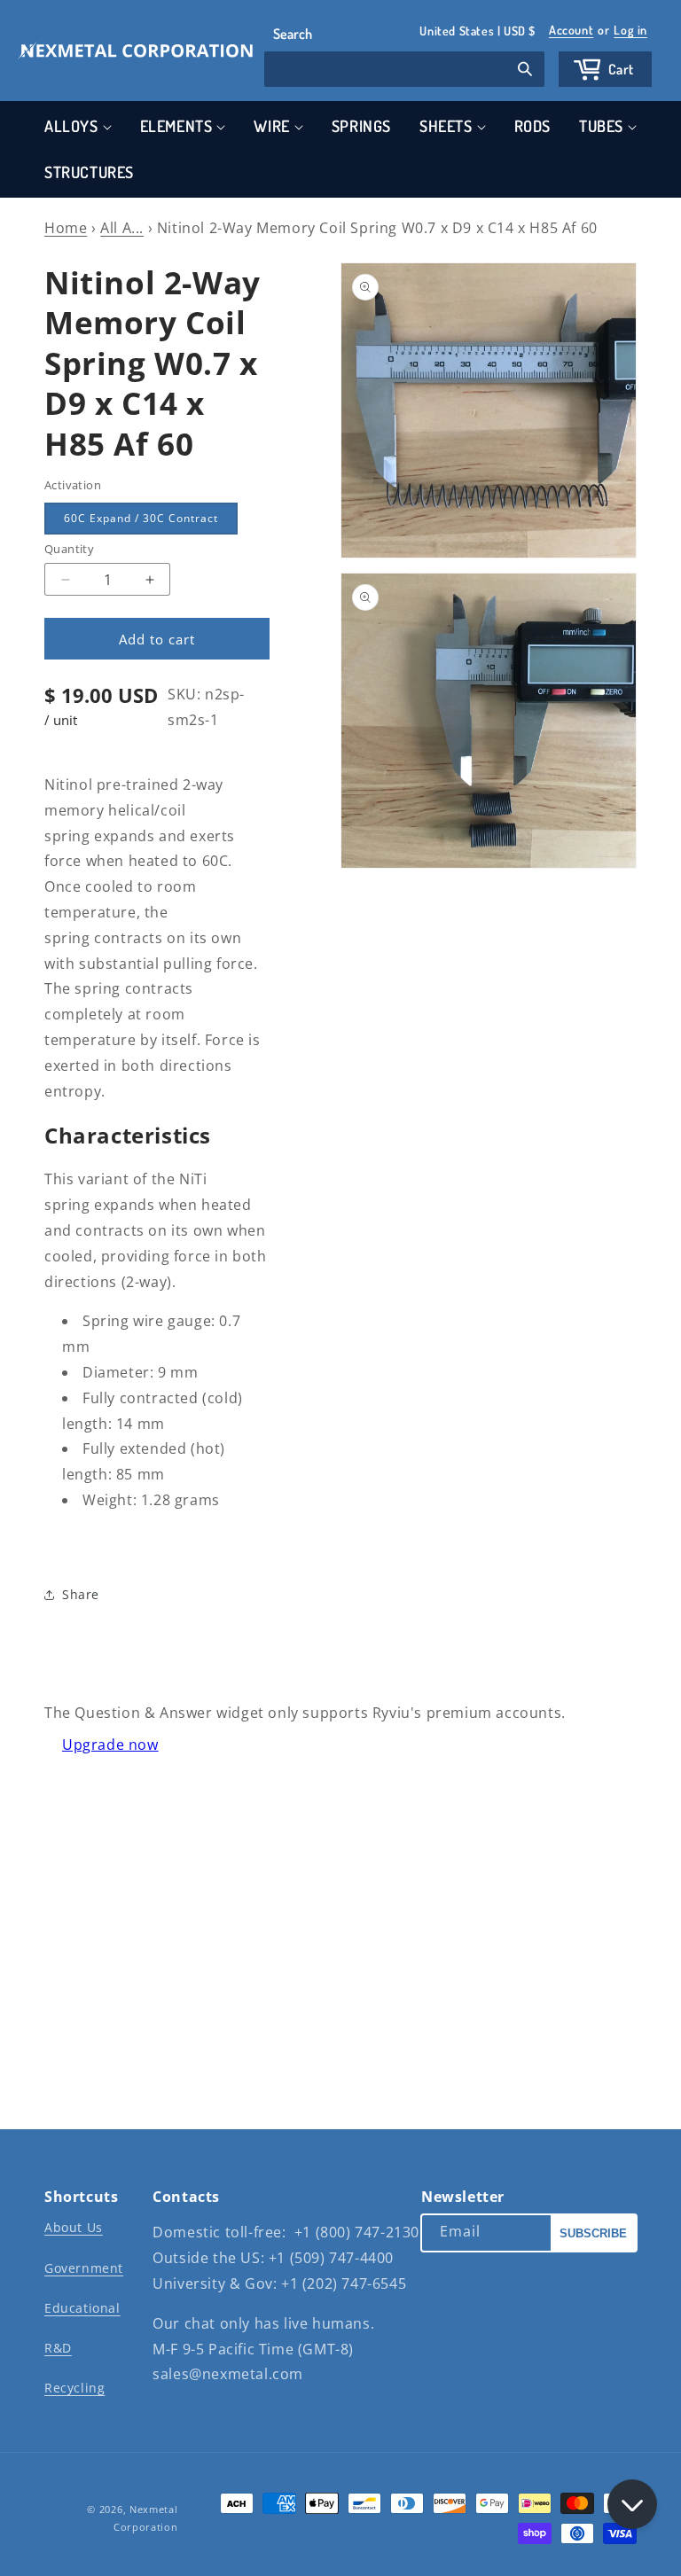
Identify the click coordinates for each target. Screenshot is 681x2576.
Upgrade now (110, 1745)
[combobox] (404, 69)
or (598, 30)
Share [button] (81, 1594)
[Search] (525, 71)
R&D (58, 2348)
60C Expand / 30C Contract (141, 518)
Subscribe (593, 2233)
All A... (122, 228)
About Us (74, 2227)
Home (66, 228)
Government (84, 2268)
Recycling (74, 2388)
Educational (82, 2308)
